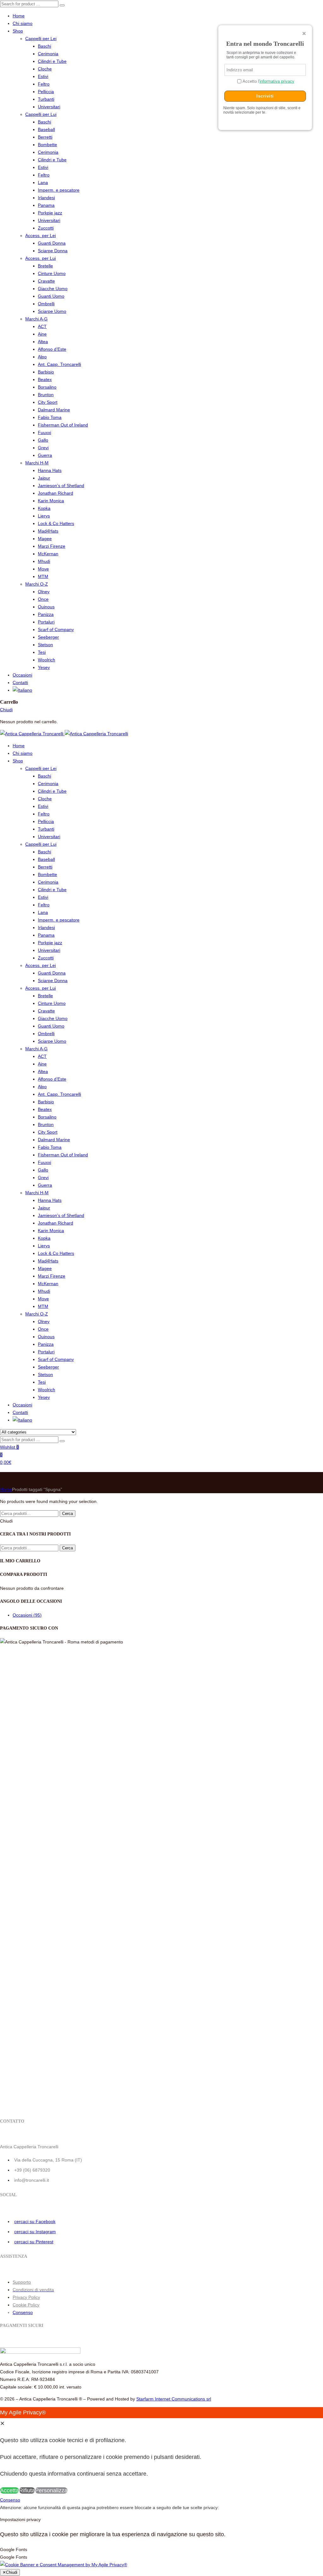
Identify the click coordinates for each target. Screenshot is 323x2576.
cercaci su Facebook (35, 2221)
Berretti (45, 137)
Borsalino (47, 387)
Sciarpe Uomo (52, 311)
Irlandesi (46, 198)
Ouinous (46, 607)
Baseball (46, 129)
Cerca (68, 1514)
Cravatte (46, 281)
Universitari (49, 107)
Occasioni (22, 675)
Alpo (42, 357)
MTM (43, 576)
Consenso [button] (23, 2312)
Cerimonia (48, 54)
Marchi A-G (36, 319)
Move (43, 569)
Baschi (44, 46)
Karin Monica (51, 501)
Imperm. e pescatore (59, 190)
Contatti (20, 683)
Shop (18, 31)
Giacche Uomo (53, 289)
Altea (43, 342)
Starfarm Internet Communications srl (174, 2399)
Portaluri (46, 622)
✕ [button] (2, 2424)
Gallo (43, 440)
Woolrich (47, 660)
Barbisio (46, 372)
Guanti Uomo (51, 296)
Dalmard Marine (54, 410)
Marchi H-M (37, 463)
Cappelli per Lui (41, 114)
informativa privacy (277, 81)
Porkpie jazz (50, 213)
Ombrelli (46, 304)
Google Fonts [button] (14, 2549)
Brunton (46, 395)
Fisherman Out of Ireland (63, 425)
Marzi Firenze (52, 546)
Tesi (42, 652)
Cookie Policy (26, 2305)
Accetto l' (268, 81)
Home (19, 16)
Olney (44, 592)
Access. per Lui (41, 258)
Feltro (44, 84)
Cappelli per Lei (41, 39)
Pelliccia (46, 92)
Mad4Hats (48, 531)
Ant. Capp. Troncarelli (59, 364)
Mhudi (44, 561)
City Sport (48, 402)
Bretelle (45, 266)
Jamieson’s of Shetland (61, 486)
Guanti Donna (52, 243)
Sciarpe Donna (53, 251)
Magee (45, 539)
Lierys (44, 516)
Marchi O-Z (37, 584)
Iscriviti (265, 96)
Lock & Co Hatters (56, 523)
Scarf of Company (56, 629)
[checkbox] (161, 2557)
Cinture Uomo (52, 273)
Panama (46, 205)
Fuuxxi (44, 432)
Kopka (44, 508)
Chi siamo (23, 23)
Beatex (45, 379)
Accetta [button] (9, 2490)
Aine (42, 334)
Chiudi (6, 710)
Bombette (47, 145)
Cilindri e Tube (52, 61)
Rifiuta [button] (27, 2490)
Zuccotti (46, 228)
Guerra (45, 455)
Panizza (46, 614)
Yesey (44, 667)
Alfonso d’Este (52, 349)
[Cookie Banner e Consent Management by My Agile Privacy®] (64, 2565)
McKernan (48, 554)
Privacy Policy (26, 2297)
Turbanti (46, 99)
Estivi (43, 76)
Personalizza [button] (51, 2490)
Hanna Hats (50, 470)
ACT (42, 326)
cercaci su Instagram (35, 2232)
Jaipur (44, 478)
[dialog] (161, 2452)
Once (43, 599)
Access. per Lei (41, 236)
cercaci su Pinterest (34, 2242)
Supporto (22, 2282)
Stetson (45, 645)
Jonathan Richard (56, 493)
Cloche (45, 69)
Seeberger (48, 637)
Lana (43, 182)
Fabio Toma (50, 417)
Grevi (43, 448)
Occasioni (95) (27, 1615)
